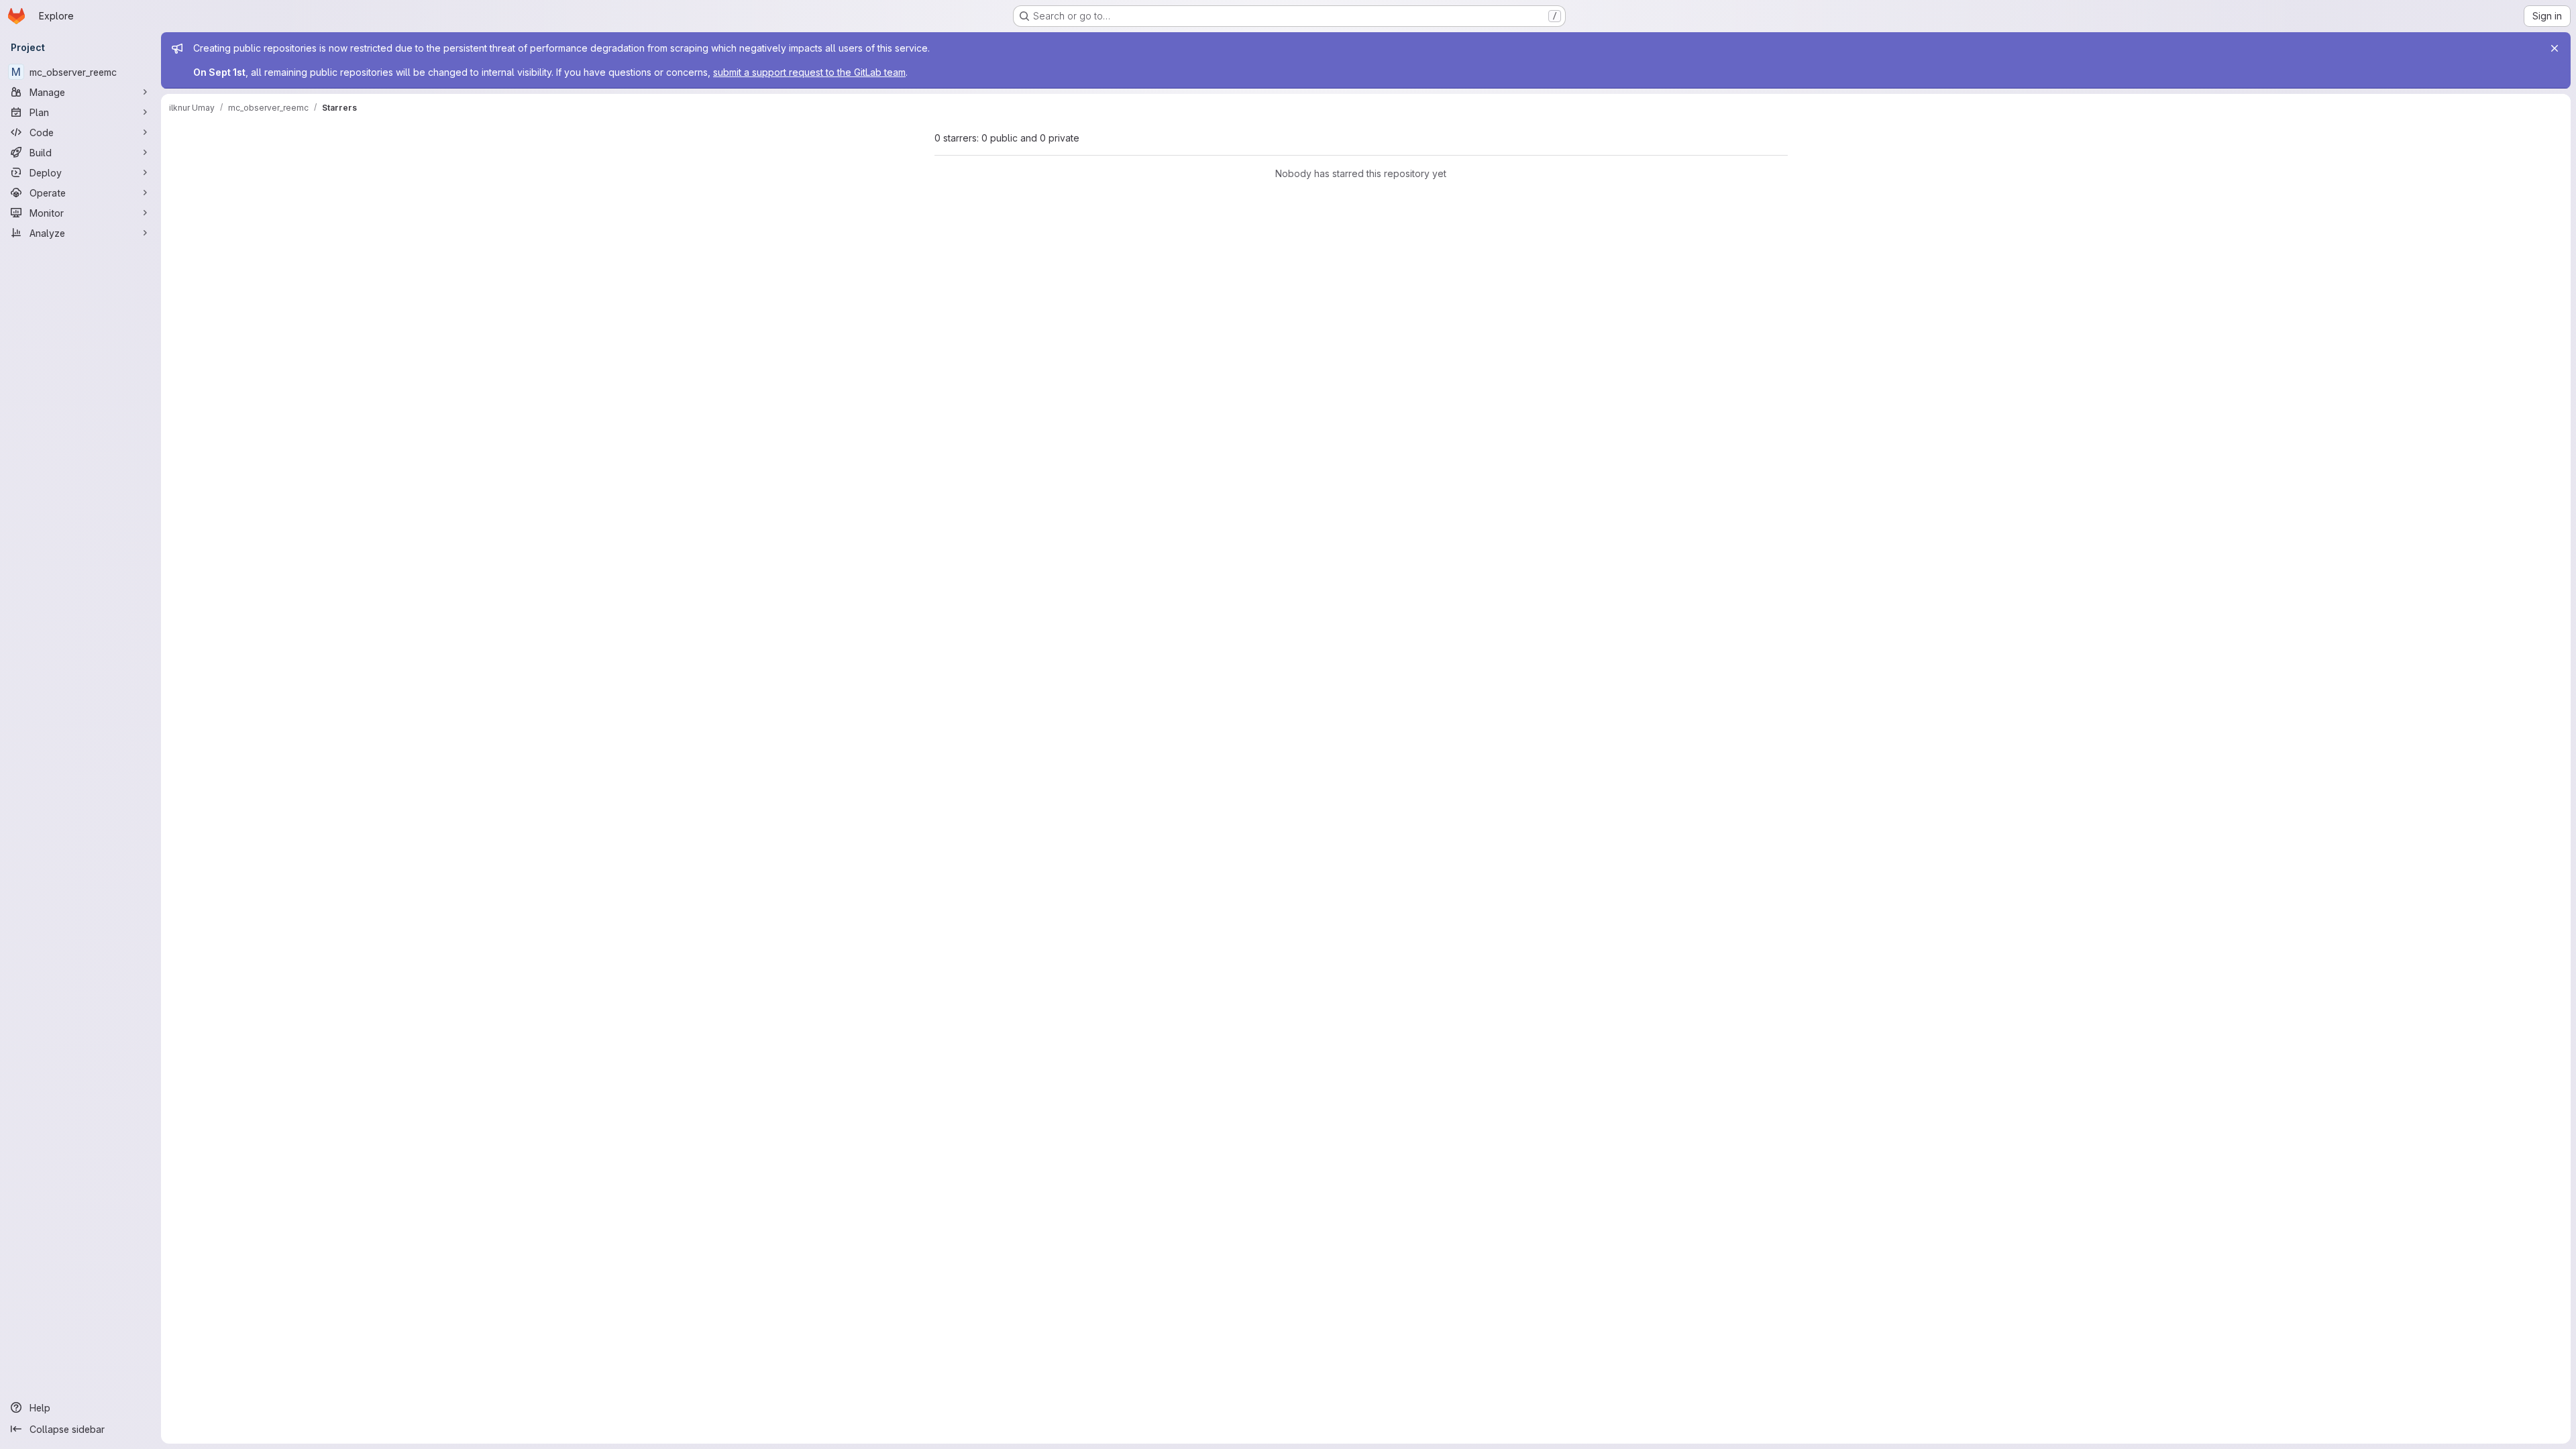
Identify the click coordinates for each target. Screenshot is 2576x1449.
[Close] (2555, 48)
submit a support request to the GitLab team (809, 72)
